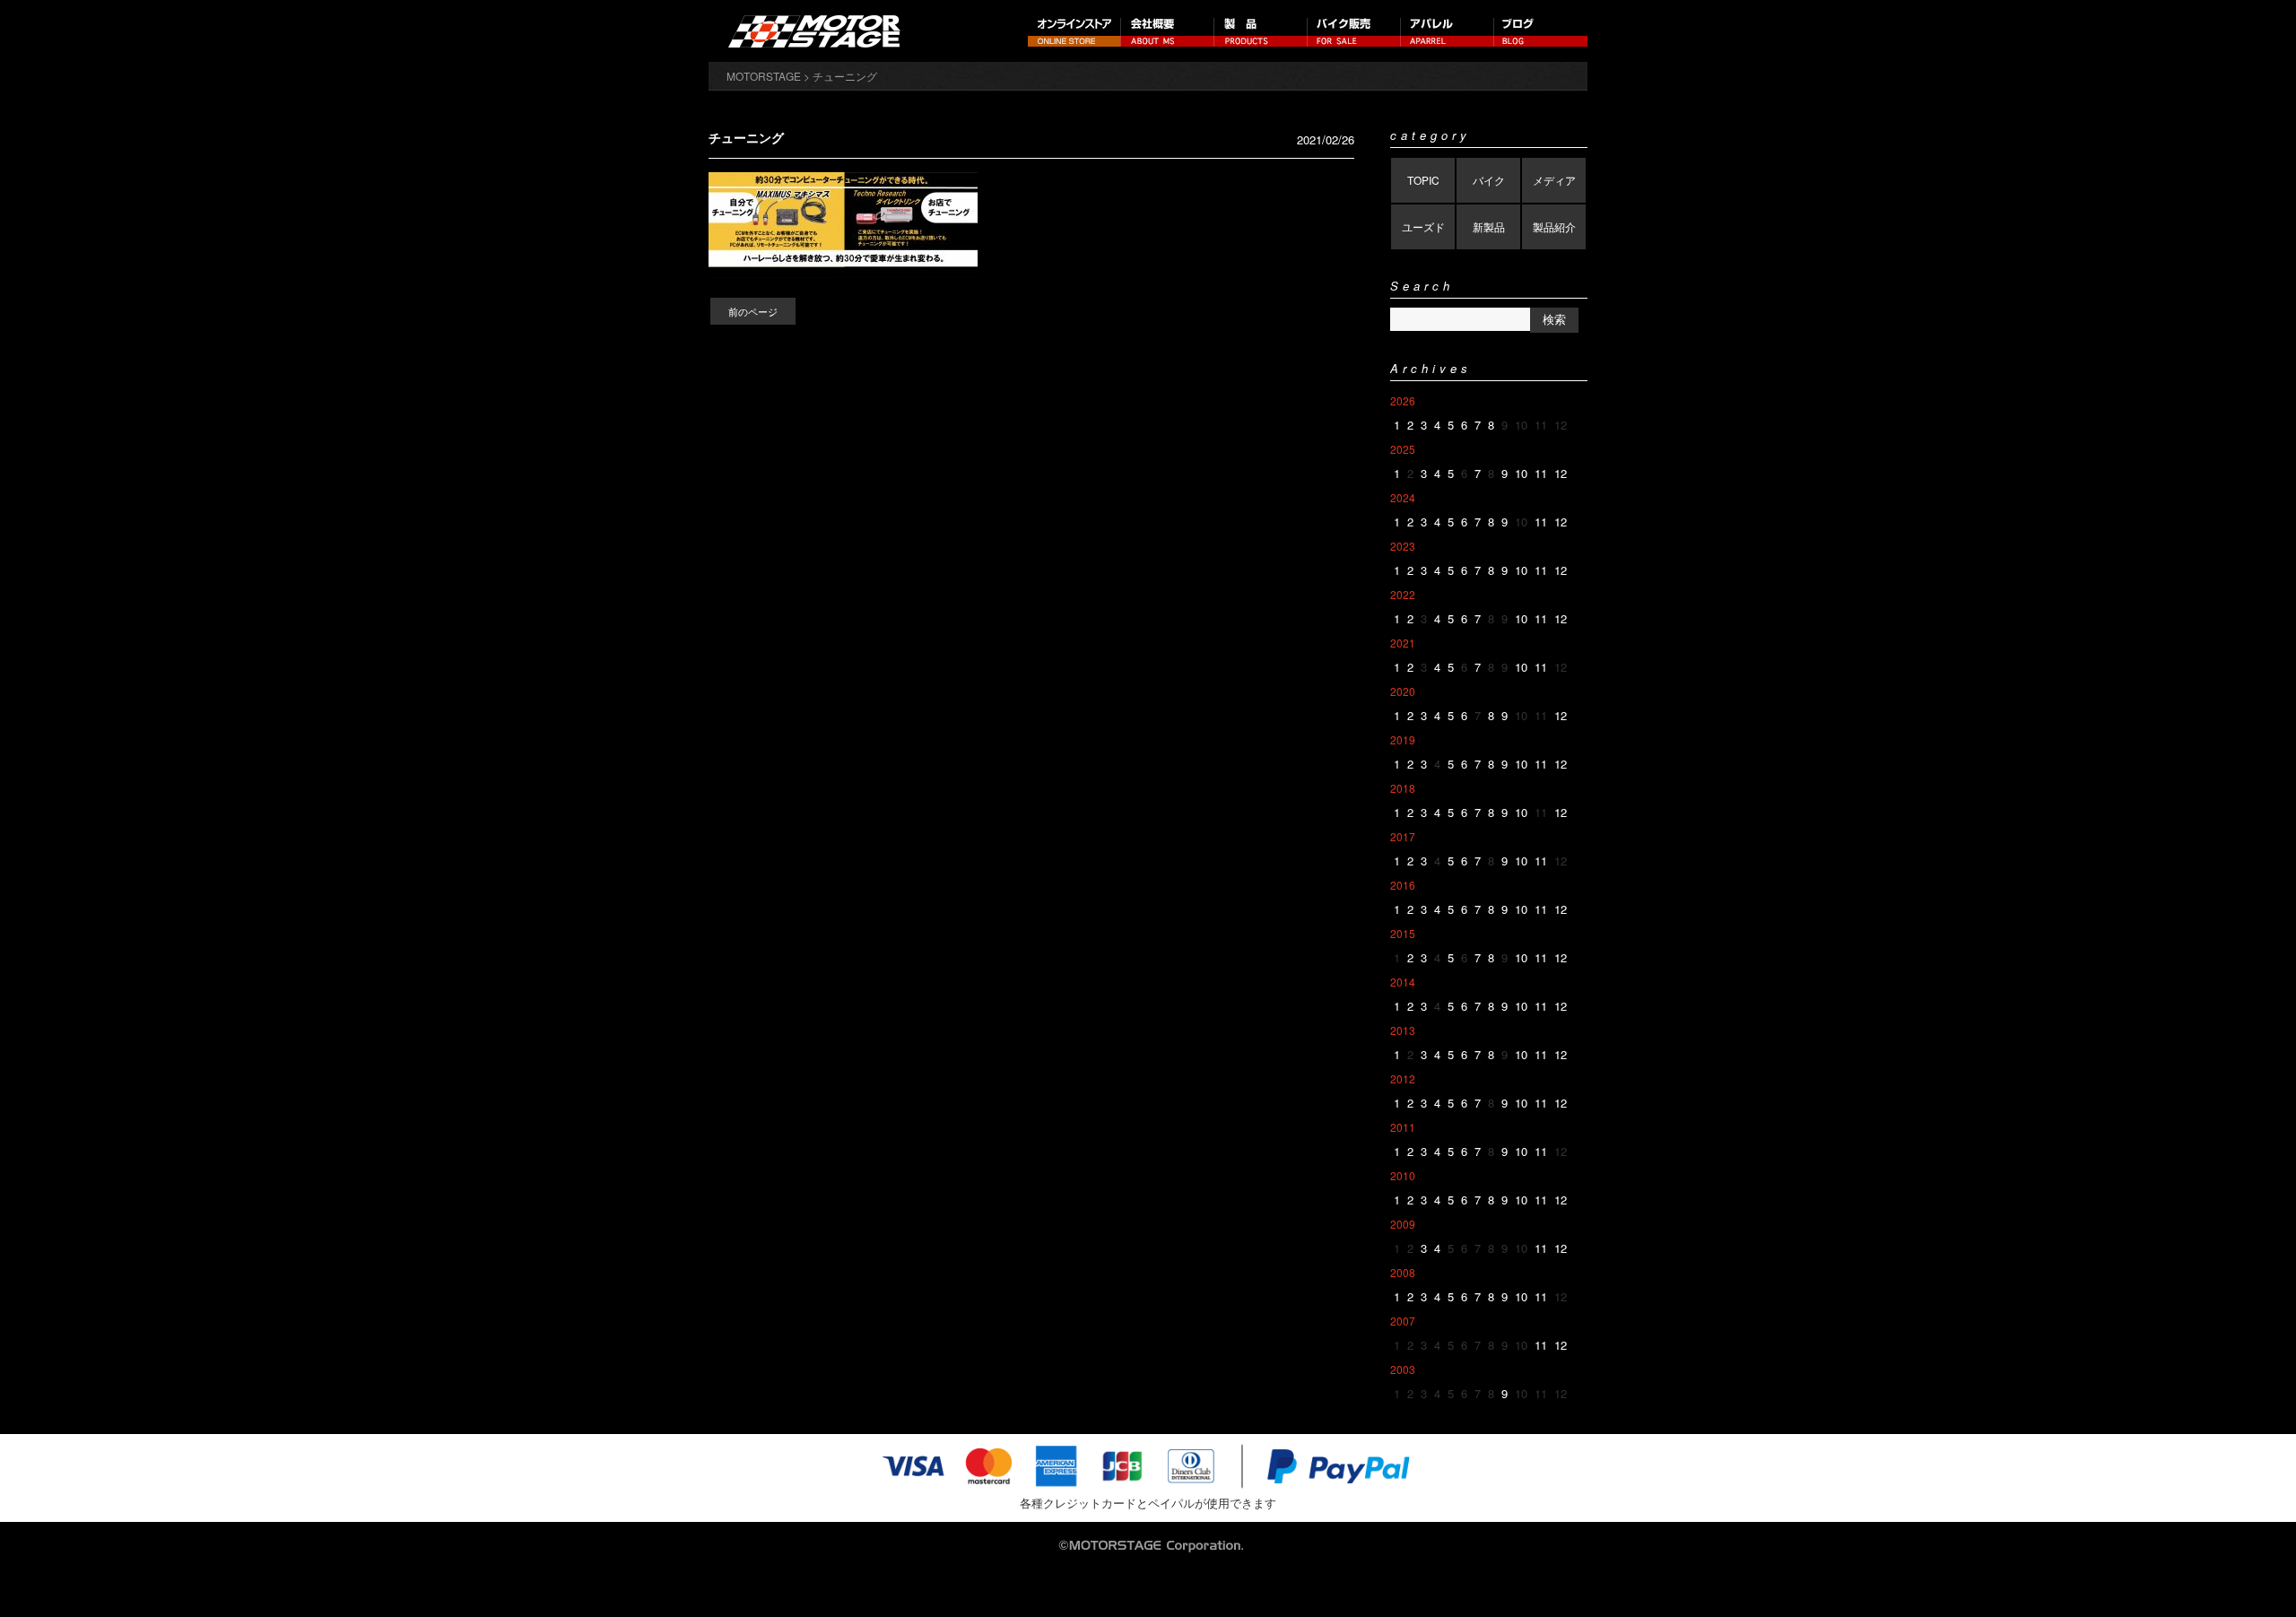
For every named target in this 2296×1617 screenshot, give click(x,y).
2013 (1403, 1030)
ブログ (1541, 31)
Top (2253, 1574)
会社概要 (1168, 31)
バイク (1489, 180)
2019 (1403, 739)
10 (1521, 473)
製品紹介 (1554, 226)
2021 (1403, 643)
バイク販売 (1354, 31)
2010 (1403, 1175)
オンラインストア (1074, 31)
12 (1561, 473)
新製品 (1489, 226)
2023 (1403, 546)
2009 (1403, 1224)
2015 (1403, 933)
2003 (1403, 1369)
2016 (1403, 885)
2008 (1403, 1272)
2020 (1403, 691)
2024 (1403, 497)
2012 (1403, 1078)
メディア (1554, 180)
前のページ (753, 311)
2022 (1403, 594)
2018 (1403, 788)
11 (1541, 473)
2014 (1403, 982)
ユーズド (1423, 226)
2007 (1403, 1321)
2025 (1403, 449)
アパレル (1448, 31)
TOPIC (1423, 180)
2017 (1403, 836)
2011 (1403, 1127)
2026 (1403, 400)
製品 (1261, 31)
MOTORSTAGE (764, 76)
